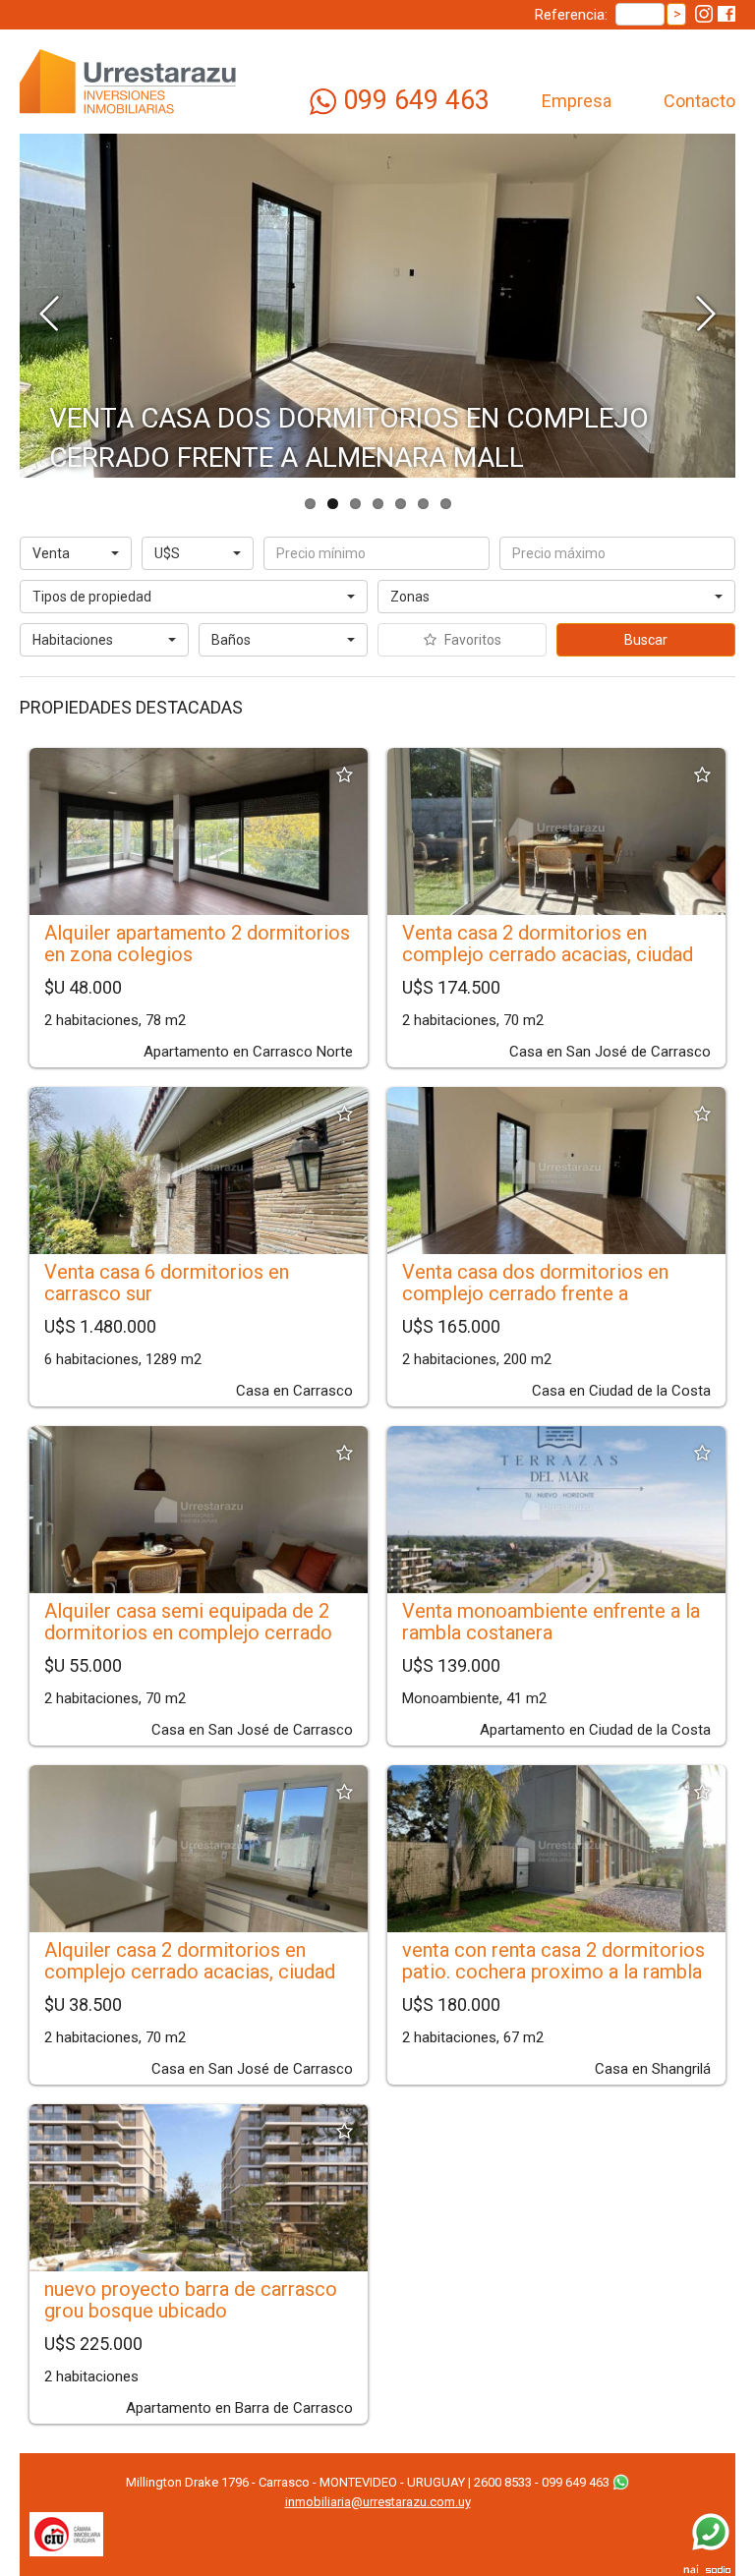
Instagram (704, 14)
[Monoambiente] (104, 632)
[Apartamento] (194, 589)
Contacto (699, 101)
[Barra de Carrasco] (556, 605)
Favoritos (471, 640)
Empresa (577, 101)
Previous (49, 311)
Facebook (726, 14)
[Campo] (194, 604)
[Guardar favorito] (345, 775)
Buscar (646, 640)
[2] (283, 648)
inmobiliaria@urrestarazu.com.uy (378, 2502)
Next (706, 311)
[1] (104, 648)
